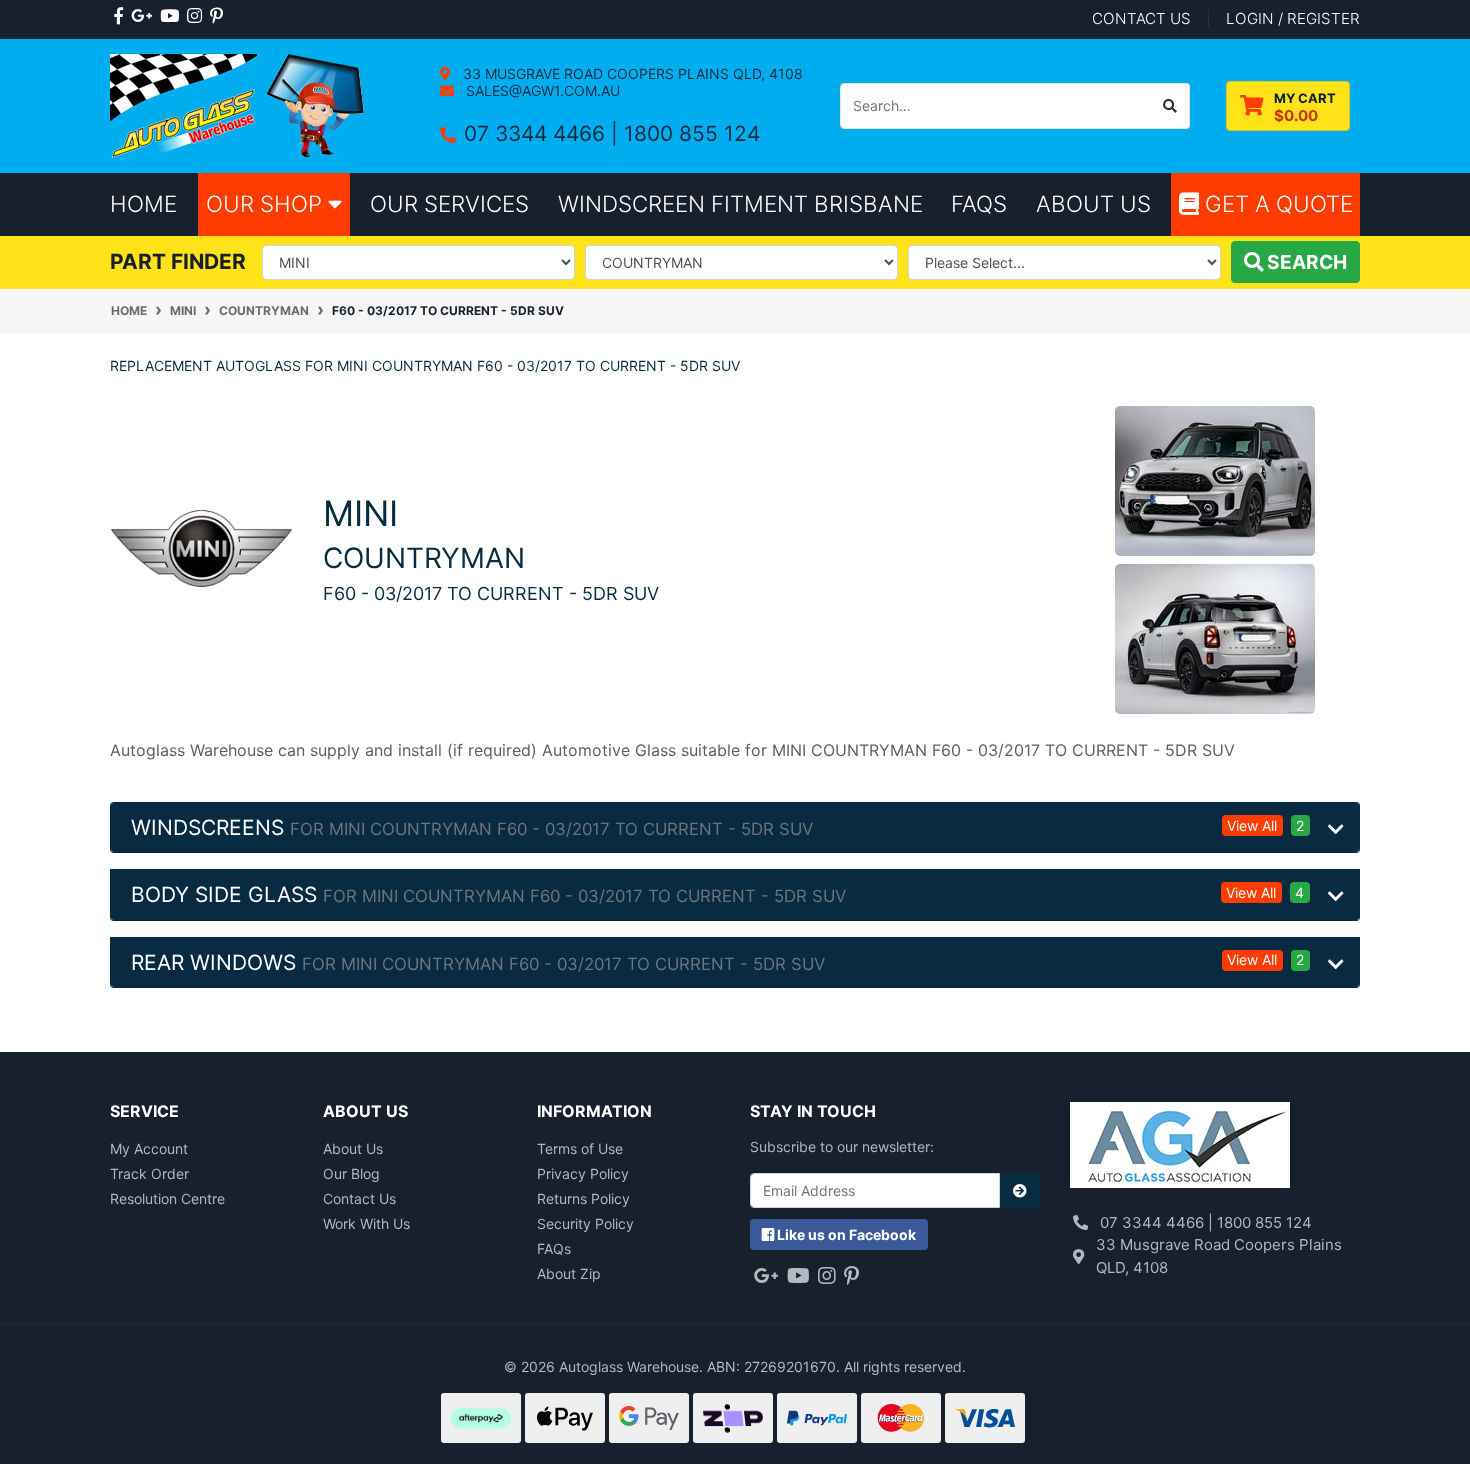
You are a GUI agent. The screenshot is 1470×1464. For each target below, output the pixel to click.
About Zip (569, 1273)
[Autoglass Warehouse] (239, 104)
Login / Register (1293, 18)
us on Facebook (846, 1234)
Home (143, 203)
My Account (149, 1148)
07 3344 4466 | (544, 133)
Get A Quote (1276, 203)
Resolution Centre (167, 1198)
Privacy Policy (583, 1173)
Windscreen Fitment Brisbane (740, 203)
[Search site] (1170, 106)
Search (1305, 262)
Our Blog (351, 1173)
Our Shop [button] (267, 203)
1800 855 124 (692, 133)
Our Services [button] (449, 203)
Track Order (149, 1173)
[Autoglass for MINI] (201, 546)
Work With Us (366, 1223)
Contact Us (359, 1198)
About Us (353, 1148)
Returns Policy (583, 1198)
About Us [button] (1093, 203)
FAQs (554, 1248)
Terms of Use (580, 1148)
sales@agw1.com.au (541, 90)
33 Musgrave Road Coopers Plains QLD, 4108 (631, 73)
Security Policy (585, 1223)
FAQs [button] (979, 203)
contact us (1141, 18)
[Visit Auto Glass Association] (1180, 1147)
